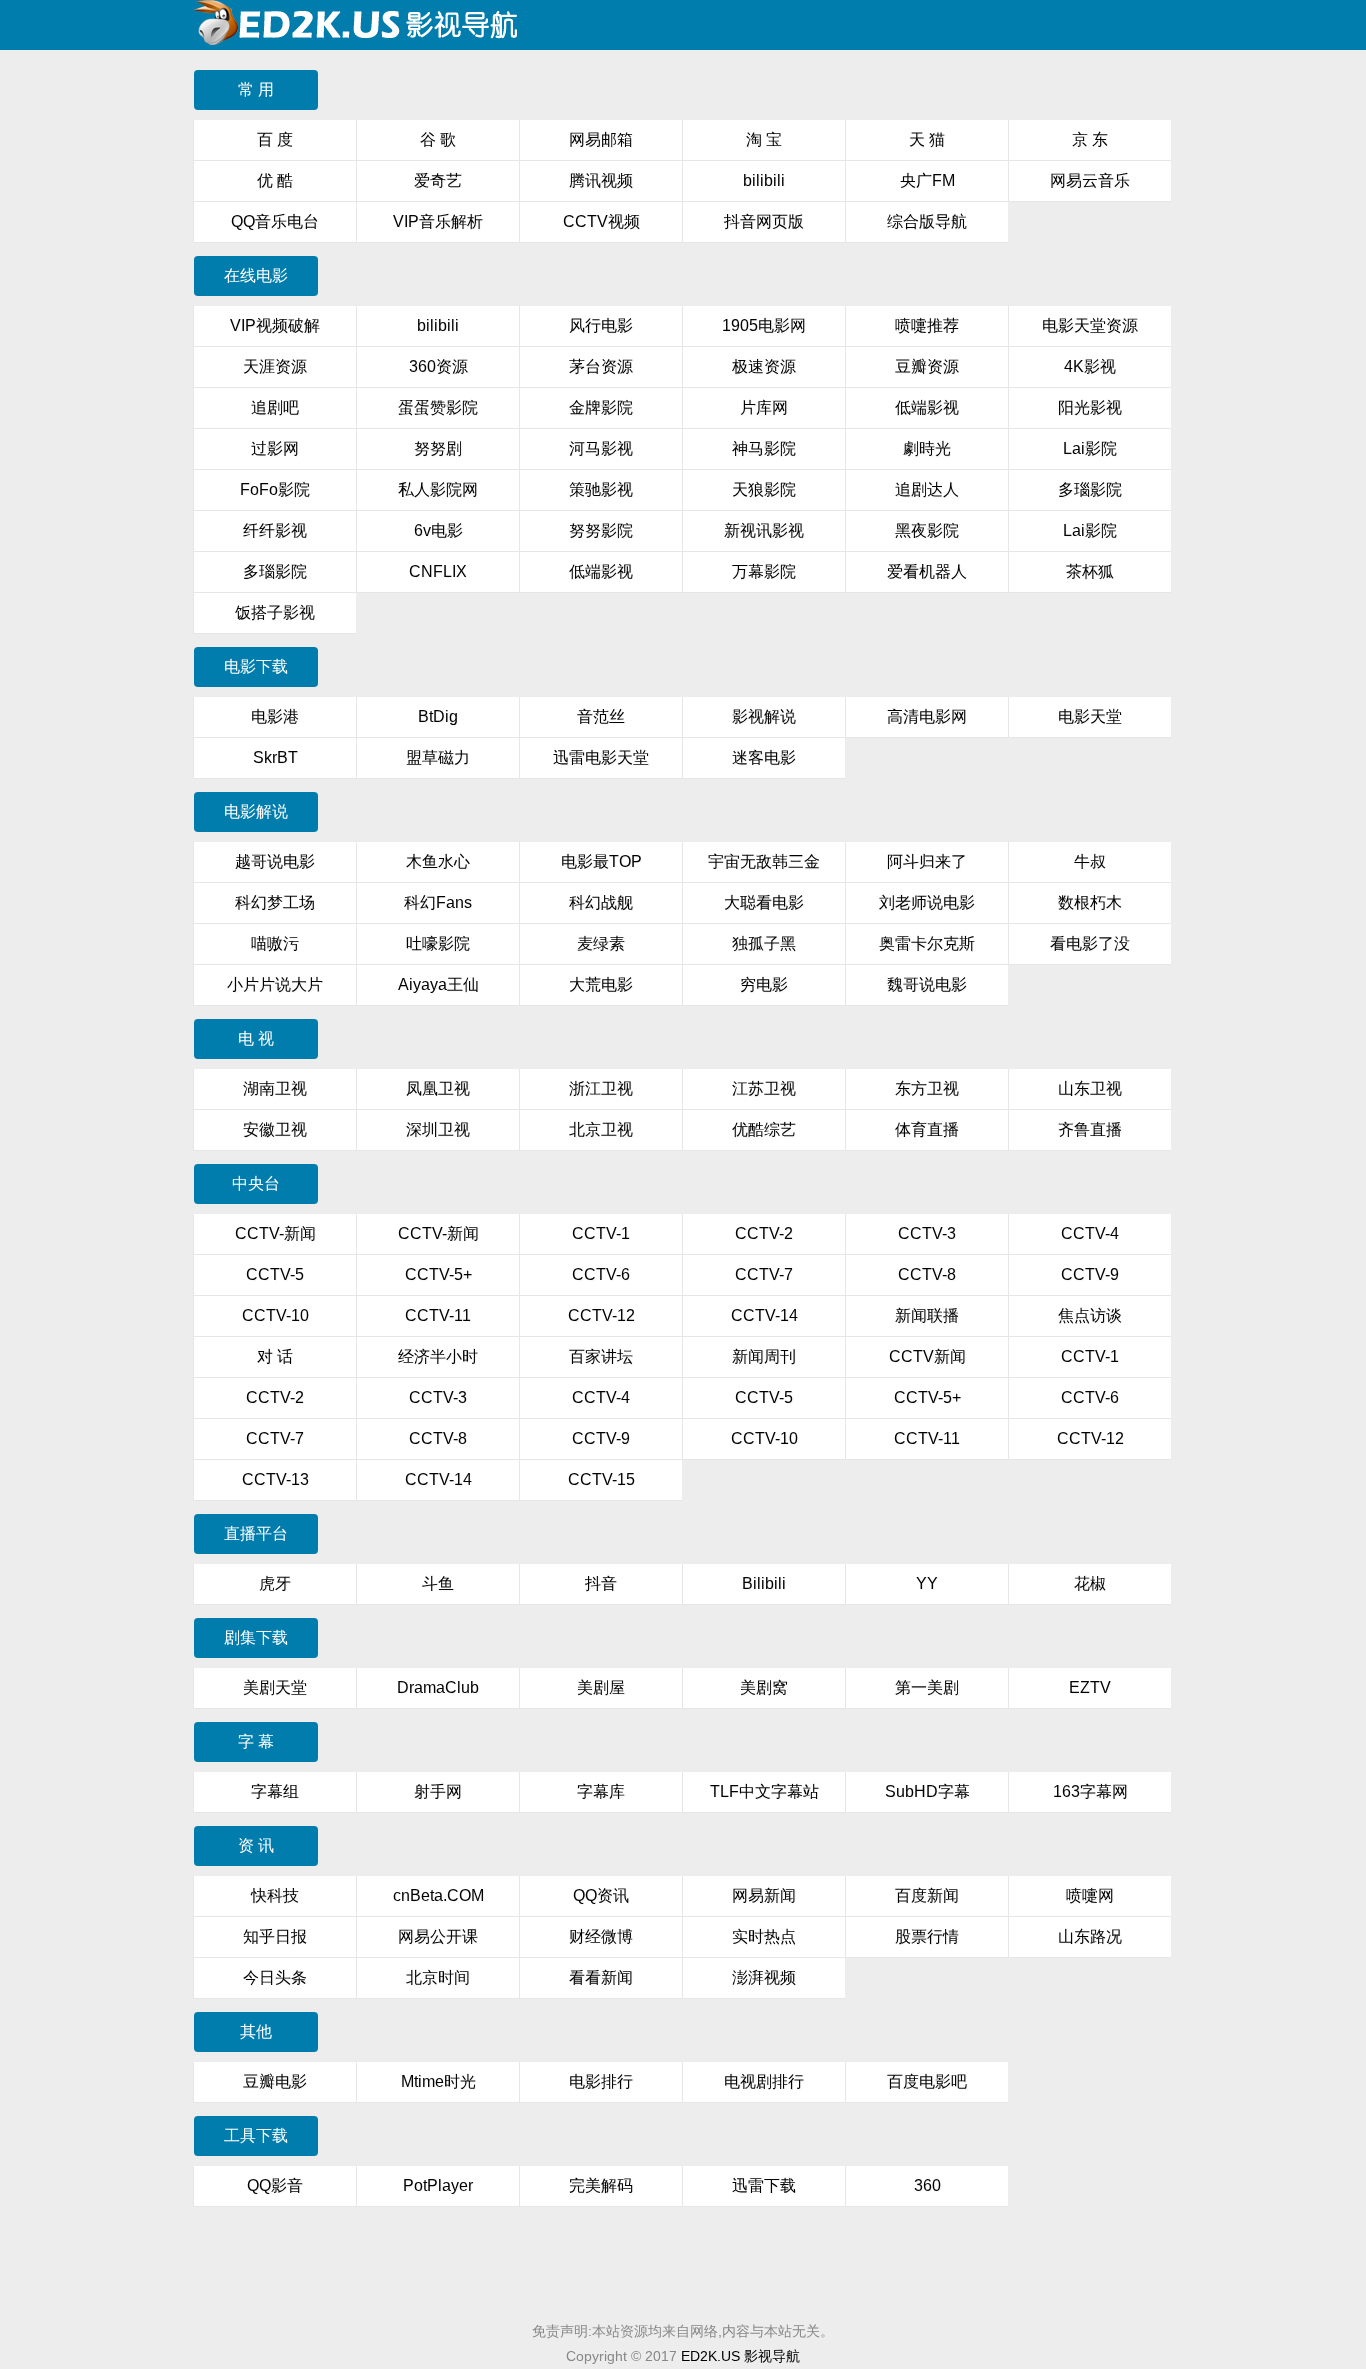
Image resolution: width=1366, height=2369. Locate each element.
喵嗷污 (275, 943)
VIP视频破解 (275, 325)
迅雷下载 (764, 2185)
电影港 (275, 716)
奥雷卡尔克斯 (927, 943)
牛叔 (1090, 861)
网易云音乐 (1090, 180)
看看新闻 (601, 1977)
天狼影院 (764, 489)
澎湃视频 (764, 1977)
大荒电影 (601, 984)
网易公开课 (438, 1936)
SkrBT (275, 757)
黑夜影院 (927, 530)
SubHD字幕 (927, 1791)
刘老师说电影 (927, 902)
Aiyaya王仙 (438, 984)
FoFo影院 (275, 489)
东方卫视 (927, 1088)
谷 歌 (438, 139)
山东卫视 (1090, 1088)
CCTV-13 (275, 1479)
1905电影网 (764, 325)
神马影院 (764, 448)
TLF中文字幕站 (764, 1791)
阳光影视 (1090, 407)
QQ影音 (275, 2185)
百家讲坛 (601, 1356)
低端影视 (927, 407)
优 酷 (275, 180)
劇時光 (927, 448)
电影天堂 (1090, 716)
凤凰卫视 (438, 1088)
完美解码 (601, 2185)
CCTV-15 (601, 1479)
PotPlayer (438, 2185)
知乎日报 (275, 1936)
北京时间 (438, 1977)
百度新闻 (927, 1895)
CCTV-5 (275, 1274)
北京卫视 (601, 1129)
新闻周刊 (764, 1356)
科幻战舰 (601, 902)
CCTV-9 (1090, 1274)
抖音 (601, 1583)
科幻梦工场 (275, 902)
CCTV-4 (1090, 1233)
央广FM (927, 180)
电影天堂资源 (1090, 325)
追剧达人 (927, 489)
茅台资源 (601, 366)
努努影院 (601, 530)
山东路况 (1090, 1936)
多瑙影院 (1090, 489)
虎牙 (275, 1583)
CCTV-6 (601, 1274)
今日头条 (275, 1977)
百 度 (275, 139)
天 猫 (927, 139)
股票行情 (927, 1936)
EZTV (1090, 1687)
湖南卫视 (275, 1088)
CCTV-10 (275, 1315)
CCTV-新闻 (275, 1233)
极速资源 (764, 366)
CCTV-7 (764, 1274)
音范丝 (601, 716)
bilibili (764, 180)
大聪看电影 (764, 902)
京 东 (1090, 139)
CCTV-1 (601, 1233)
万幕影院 (764, 571)
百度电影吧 (927, 2081)
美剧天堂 (275, 1687)
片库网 (764, 407)
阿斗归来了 (927, 861)
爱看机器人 (927, 571)
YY (927, 1583)
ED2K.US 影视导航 (740, 2356)
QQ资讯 (601, 1895)
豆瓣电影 (275, 2081)
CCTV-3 (927, 1233)
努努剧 (438, 448)
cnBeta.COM (438, 1895)
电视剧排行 (764, 2081)
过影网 (275, 448)
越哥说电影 (275, 861)
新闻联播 (927, 1315)
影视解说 (764, 716)
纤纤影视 (275, 530)
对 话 (275, 1356)
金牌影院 (601, 407)
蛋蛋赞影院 (438, 407)
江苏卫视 (764, 1088)
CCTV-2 (764, 1233)
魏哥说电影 (927, 984)
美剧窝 (764, 1687)
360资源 (438, 366)
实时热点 (764, 1936)
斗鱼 (438, 1583)
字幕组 (275, 1791)
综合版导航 (927, 221)
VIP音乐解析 (438, 221)
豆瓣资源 (927, 366)
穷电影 (764, 984)
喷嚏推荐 (927, 325)
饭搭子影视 (275, 612)
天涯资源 (275, 366)
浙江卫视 (601, 1088)
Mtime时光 (438, 2081)
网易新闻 (764, 1895)
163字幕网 (1090, 1791)
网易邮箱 (601, 139)
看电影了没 (1090, 943)
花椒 (1090, 1583)
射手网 (438, 1791)
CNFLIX (438, 571)
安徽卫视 (275, 1129)
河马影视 (601, 448)
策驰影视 (601, 489)
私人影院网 (438, 489)
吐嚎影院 (438, 943)
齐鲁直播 (1090, 1129)
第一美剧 (927, 1687)
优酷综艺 (764, 1129)
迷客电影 (764, 757)
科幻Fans (438, 902)
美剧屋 (601, 1687)
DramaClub (438, 1687)
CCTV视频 (601, 221)
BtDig (438, 716)
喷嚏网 (1090, 1895)
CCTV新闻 (927, 1356)
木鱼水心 (438, 861)
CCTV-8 (927, 1274)
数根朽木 (1090, 902)
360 (927, 2185)
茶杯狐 (1090, 571)
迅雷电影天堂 (601, 757)
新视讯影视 (764, 530)
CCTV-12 (601, 1315)
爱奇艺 (438, 180)
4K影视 (1090, 366)
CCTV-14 (764, 1315)
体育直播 (927, 1129)
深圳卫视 (438, 1129)
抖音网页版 (764, 221)
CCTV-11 (438, 1315)
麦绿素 (601, 943)
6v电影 (438, 530)
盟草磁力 (438, 757)
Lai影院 (1090, 448)
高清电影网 (927, 716)
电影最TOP (601, 861)
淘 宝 (764, 139)
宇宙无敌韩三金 (764, 861)
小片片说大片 (275, 984)
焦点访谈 (1090, 1315)
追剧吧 (275, 407)
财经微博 (601, 1936)
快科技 (275, 1895)
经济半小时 (438, 1356)
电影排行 (601, 2081)
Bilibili (764, 1583)
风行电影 (601, 325)
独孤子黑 (764, 943)
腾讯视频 (601, 180)
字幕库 (601, 1791)
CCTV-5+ (438, 1274)
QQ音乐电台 (275, 221)
